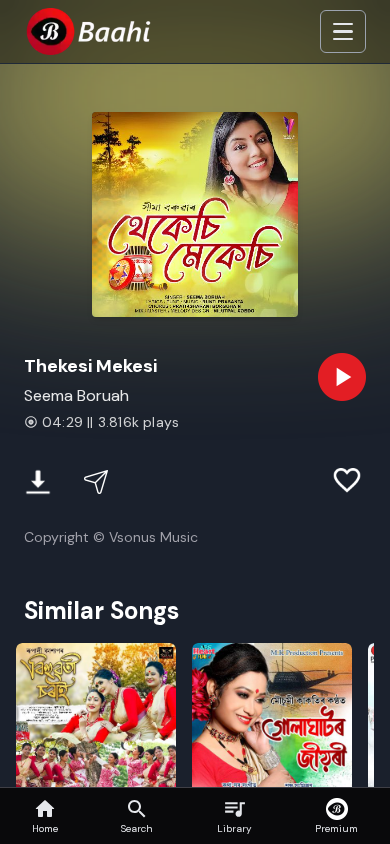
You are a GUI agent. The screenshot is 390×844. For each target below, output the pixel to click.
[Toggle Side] (343, 32)
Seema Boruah (76, 395)
